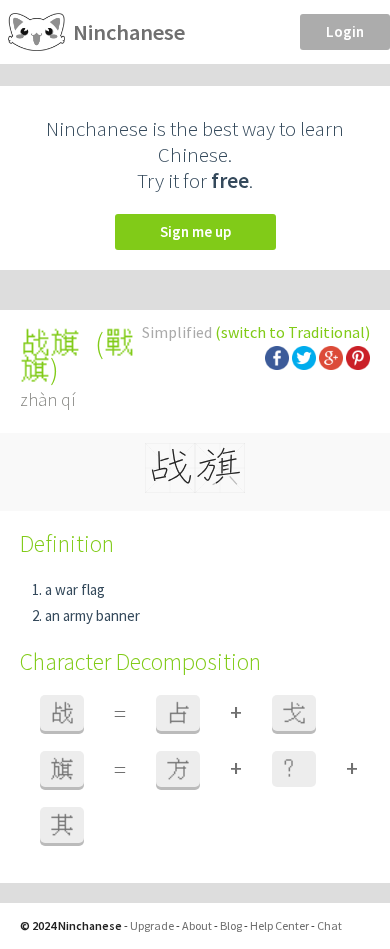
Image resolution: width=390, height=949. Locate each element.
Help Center (279, 925)
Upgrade (152, 925)
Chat (329, 925)
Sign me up (195, 231)
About (197, 925)
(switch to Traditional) (292, 332)
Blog (231, 925)
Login (345, 31)
